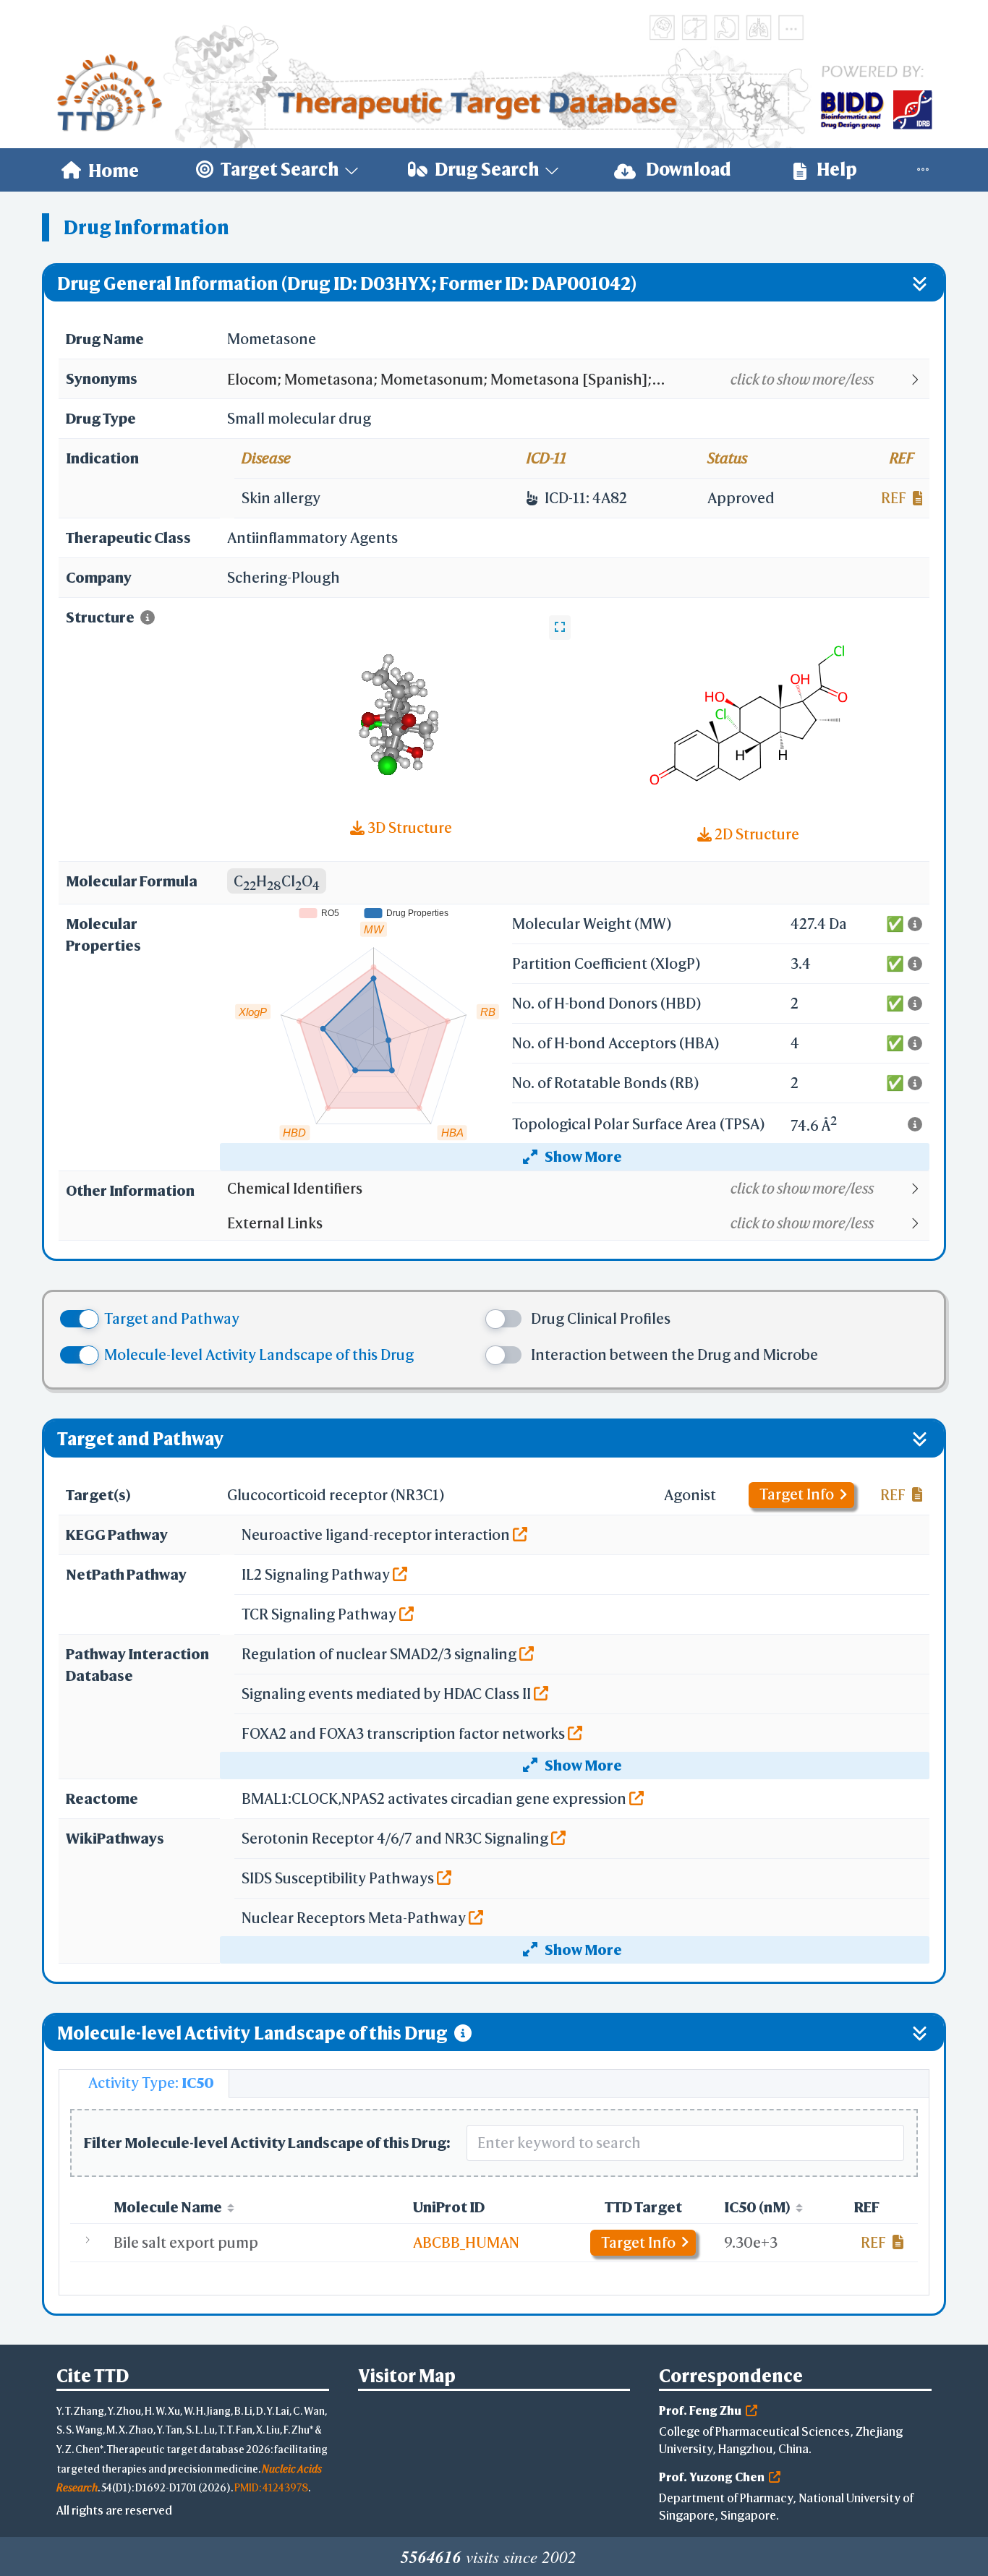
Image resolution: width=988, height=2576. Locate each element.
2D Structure (755, 834)
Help (835, 169)
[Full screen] (560, 628)
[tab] (144, 2084)
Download (687, 169)
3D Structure (408, 827)
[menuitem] (100, 170)
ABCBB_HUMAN (466, 2242)
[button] (578, 380)
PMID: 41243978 (271, 2487)
